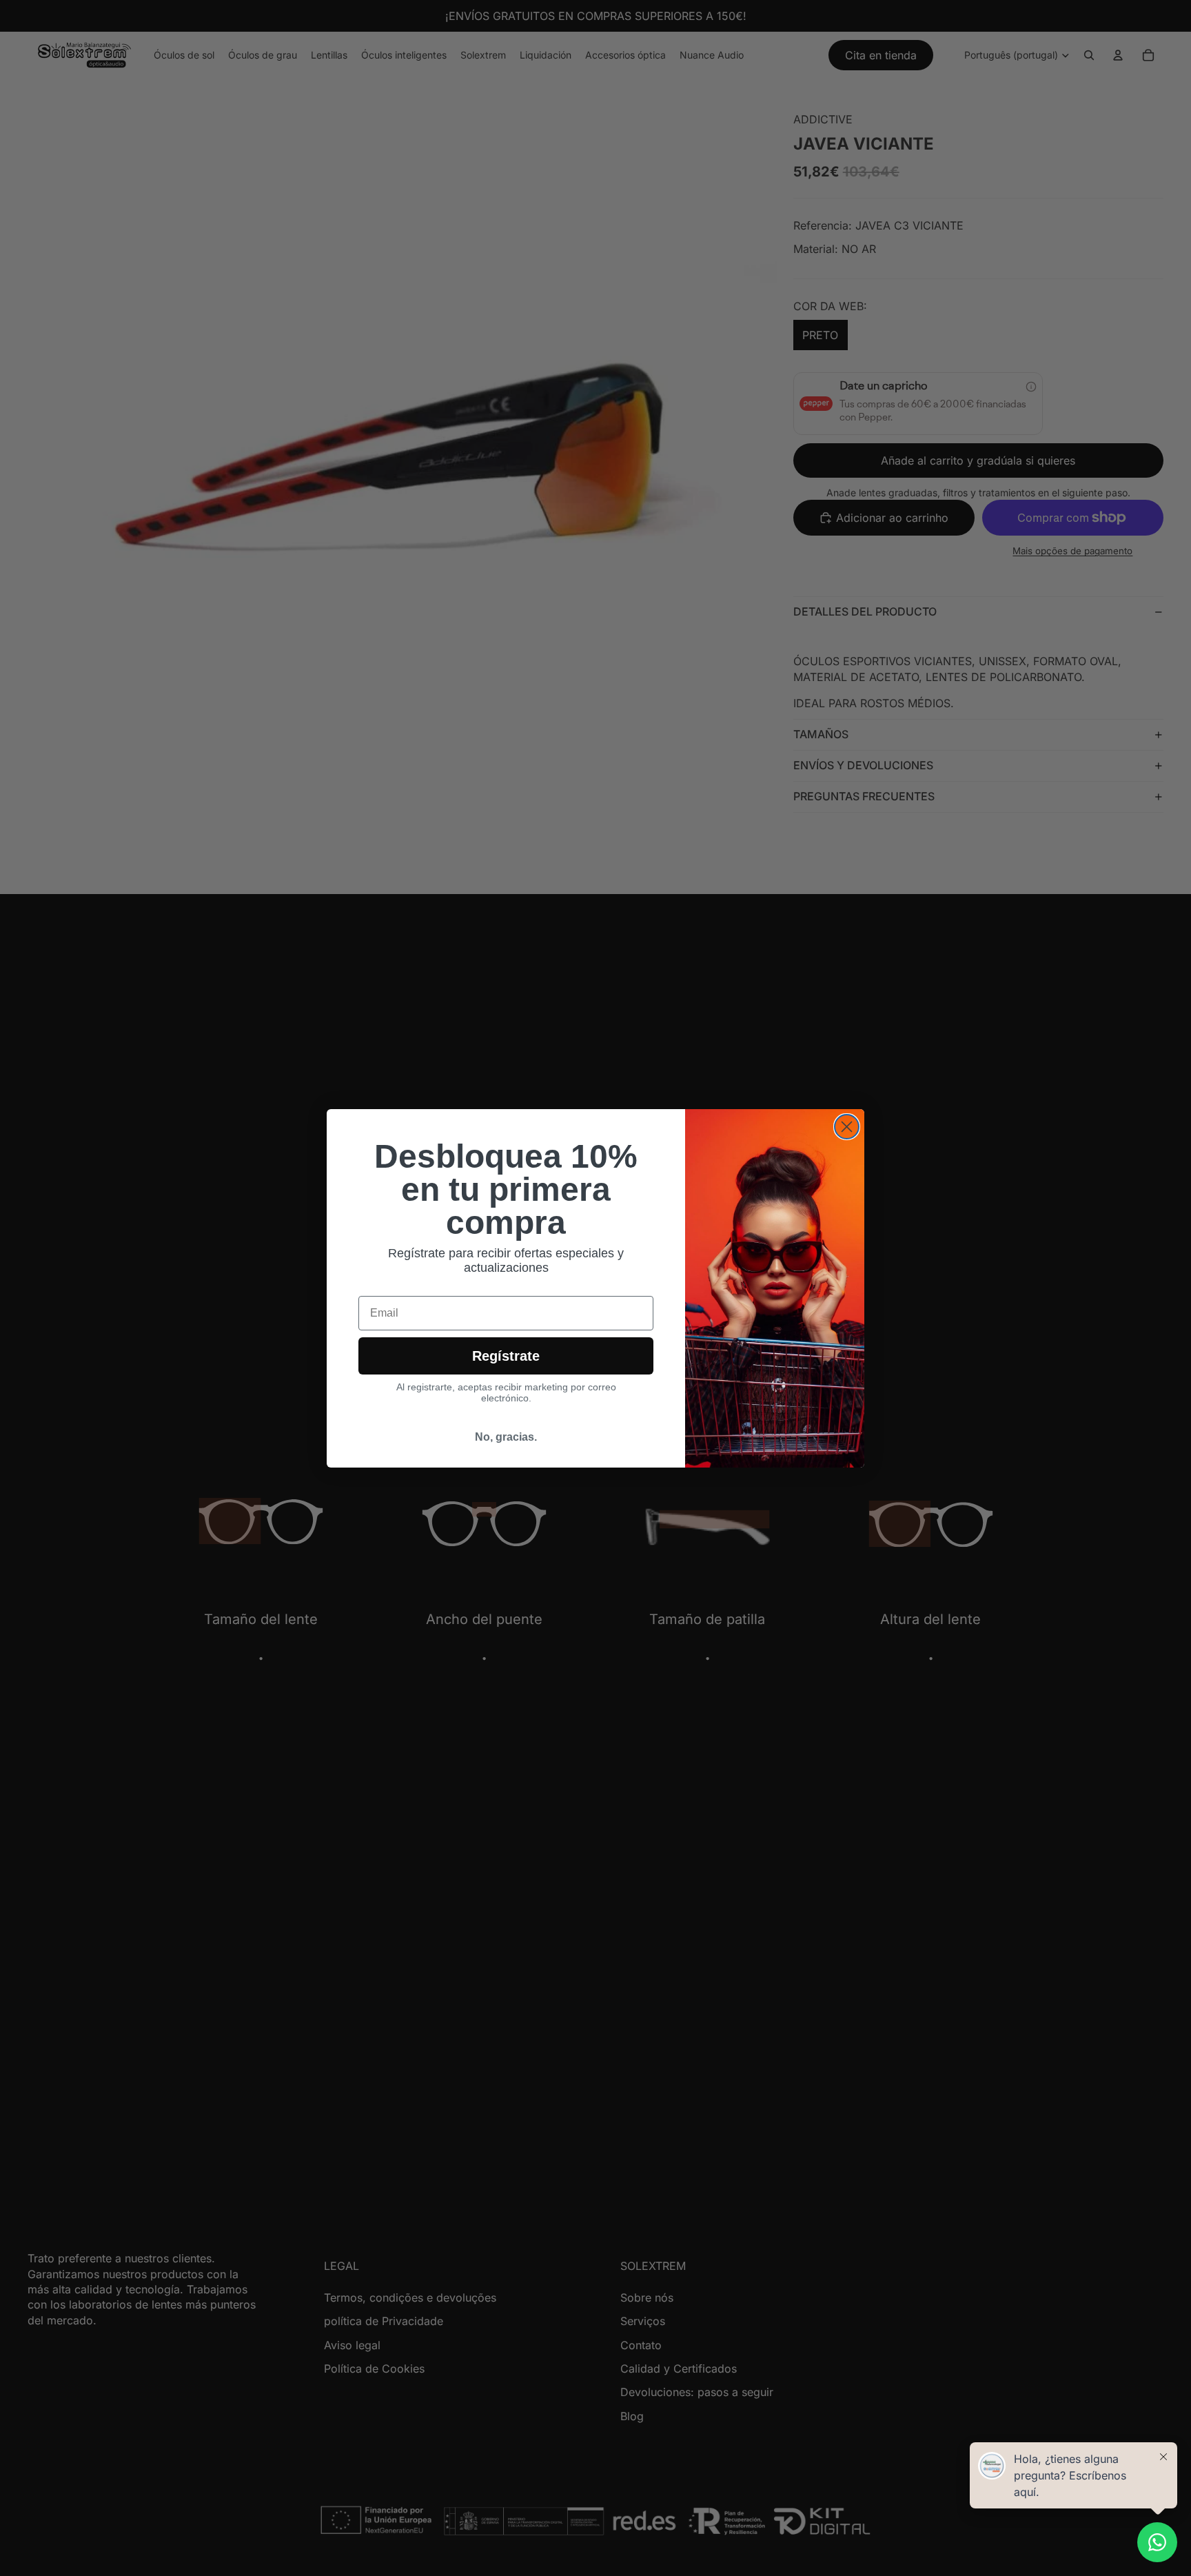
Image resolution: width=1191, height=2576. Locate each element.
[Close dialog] (847, 1127)
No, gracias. (506, 1437)
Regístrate (506, 1356)
